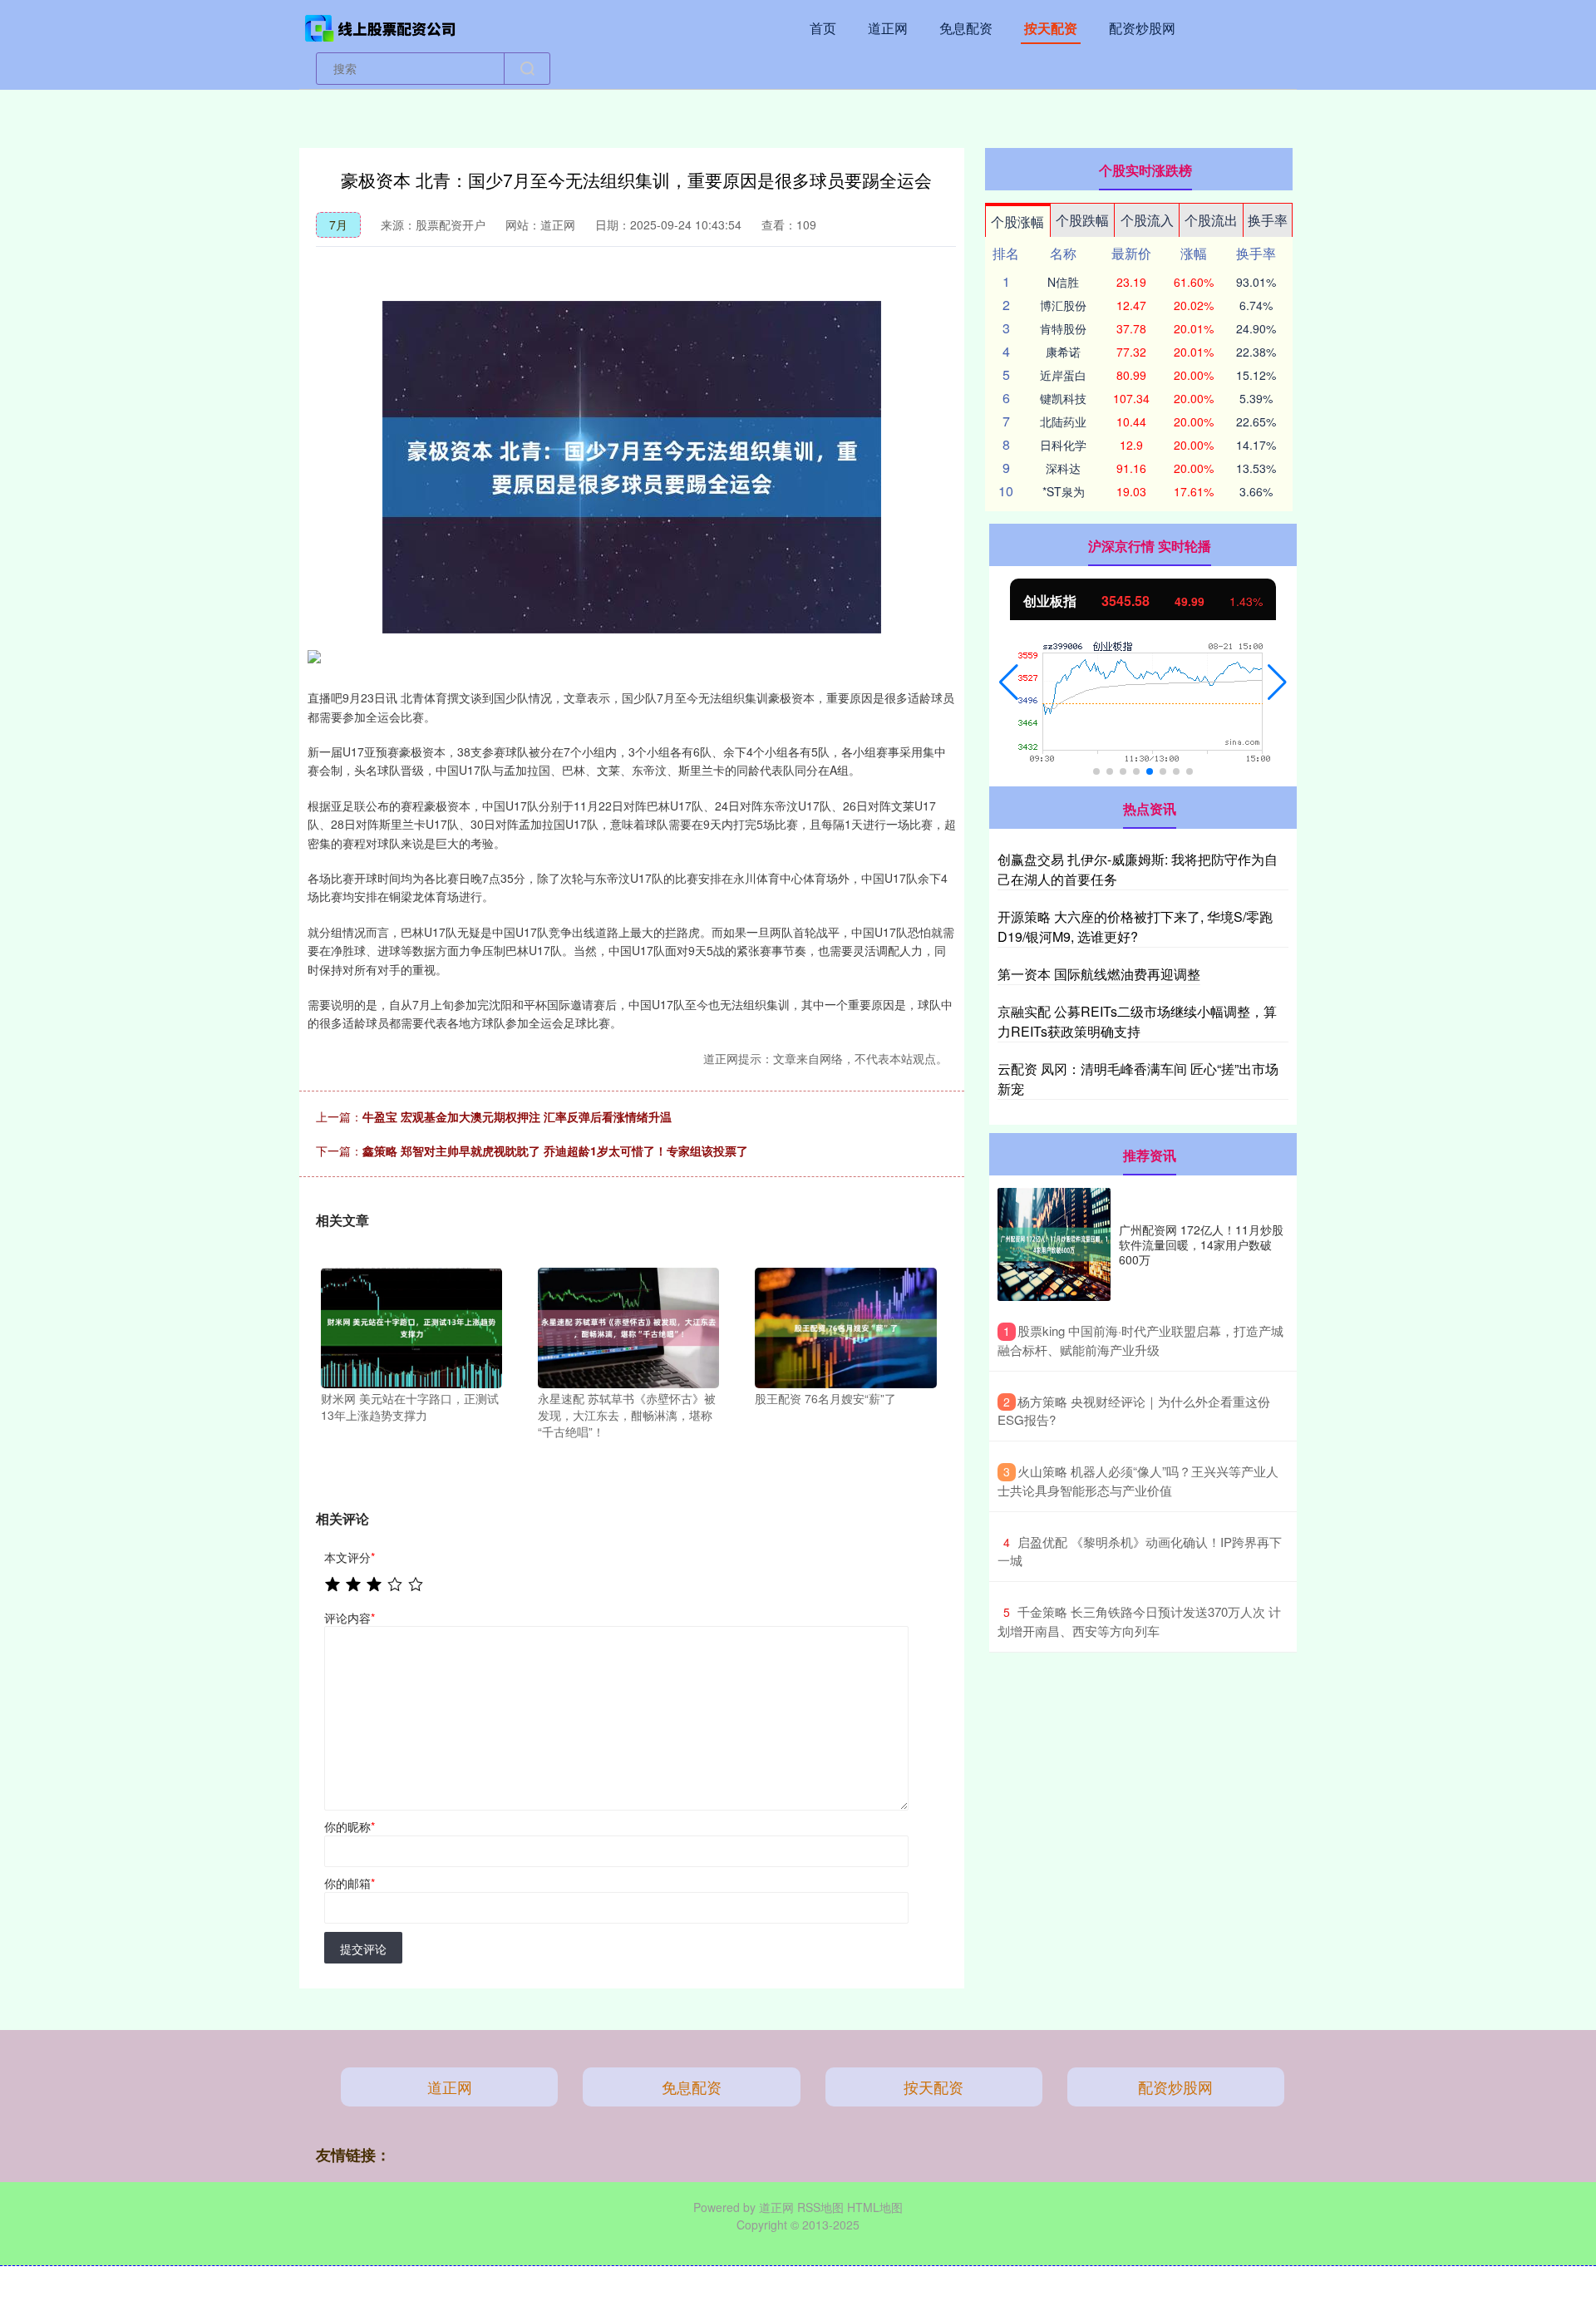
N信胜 (1063, 282)
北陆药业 (1063, 421)
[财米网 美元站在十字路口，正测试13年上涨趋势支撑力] (411, 1326)
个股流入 (1147, 220)
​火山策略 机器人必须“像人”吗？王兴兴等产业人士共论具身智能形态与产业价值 (1138, 1481)
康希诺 (1063, 352)
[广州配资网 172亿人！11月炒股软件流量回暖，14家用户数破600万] (1054, 1244)
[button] (1009, 682)
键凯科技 (1063, 398)
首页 (823, 28)
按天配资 (1051, 28)
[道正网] (381, 27)
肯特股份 (1063, 328)
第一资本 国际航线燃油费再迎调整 (1099, 974)
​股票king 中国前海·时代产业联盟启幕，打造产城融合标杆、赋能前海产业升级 (1140, 1340)
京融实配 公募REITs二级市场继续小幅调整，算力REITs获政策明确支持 (1137, 1021)
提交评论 (363, 1949)
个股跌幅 (1082, 220)
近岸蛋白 (1063, 375)
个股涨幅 (1017, 222)
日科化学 (1063, 445)
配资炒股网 (1142, 28)
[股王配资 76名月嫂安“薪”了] (845, 1326)
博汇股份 (1063, 305)
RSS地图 (820, 2207)
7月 (338, 224)
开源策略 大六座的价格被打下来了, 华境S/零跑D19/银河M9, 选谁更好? (1135, 926)
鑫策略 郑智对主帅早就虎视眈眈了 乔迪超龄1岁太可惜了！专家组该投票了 (555, 1150)
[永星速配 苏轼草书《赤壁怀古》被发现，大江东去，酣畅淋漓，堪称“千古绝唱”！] (628, 1326)
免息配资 (966, 28)
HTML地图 (875, 2207)
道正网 (888, 28)
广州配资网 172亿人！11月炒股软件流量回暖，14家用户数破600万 (1201, 1244)
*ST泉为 (1064, 491)
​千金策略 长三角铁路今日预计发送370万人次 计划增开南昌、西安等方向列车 (1139, 1621)
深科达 (1063, 468)
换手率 (1268, 220)
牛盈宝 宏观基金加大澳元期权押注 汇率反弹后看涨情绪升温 (517, 1116)
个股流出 (1211, 220)
